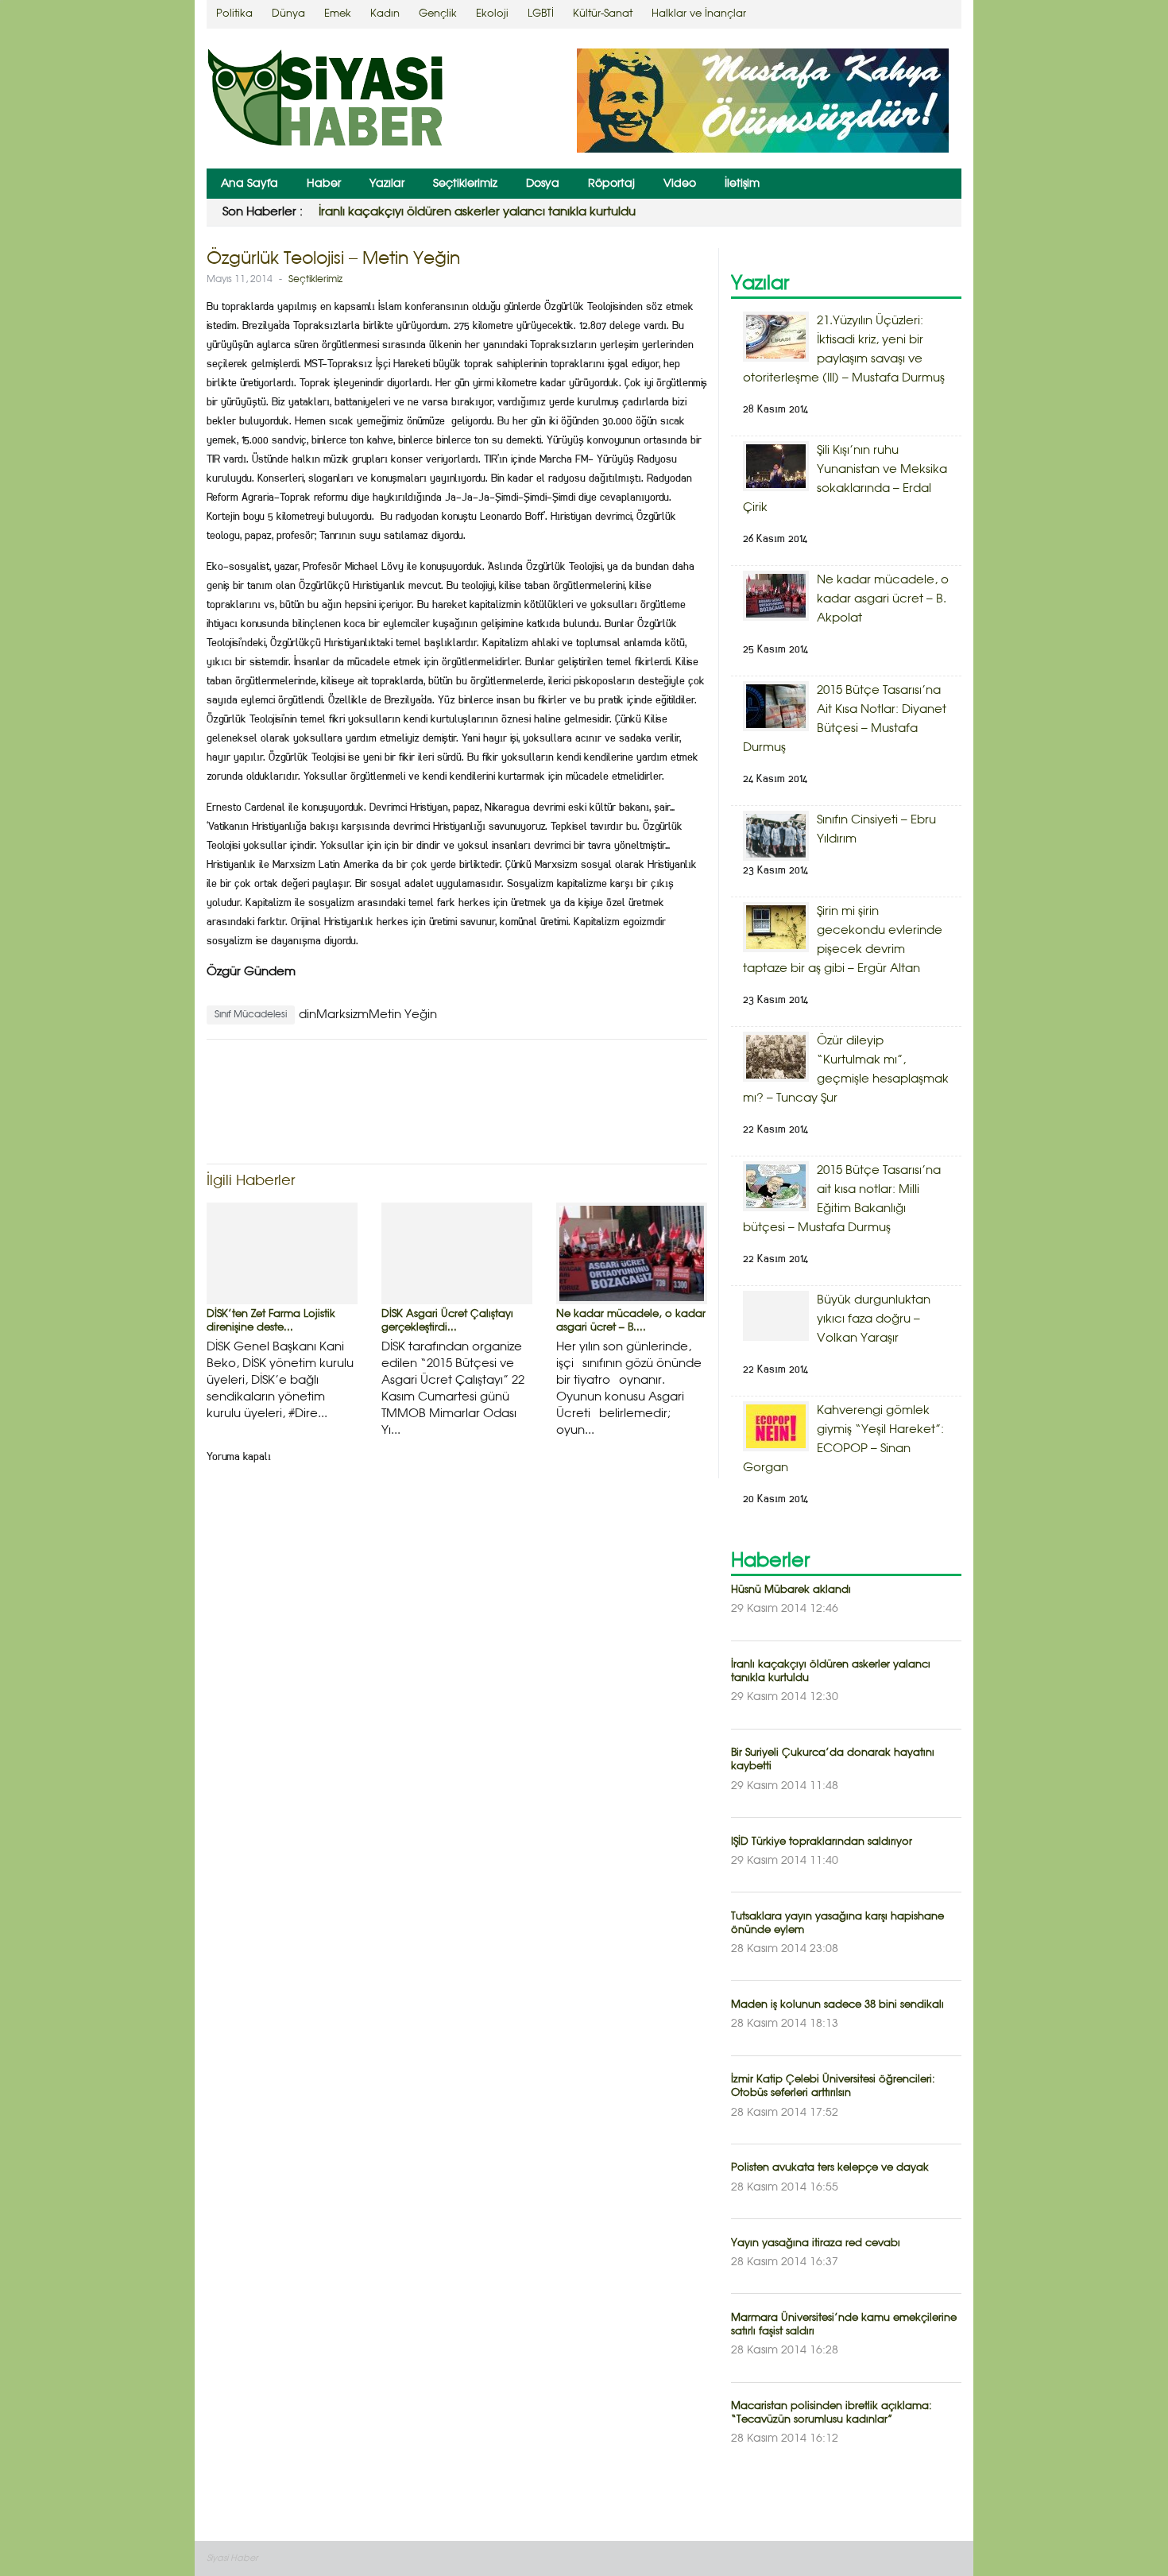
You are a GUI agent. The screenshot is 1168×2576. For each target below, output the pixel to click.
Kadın (385, 14)
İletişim (742, 184)
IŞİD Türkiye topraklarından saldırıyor (822, 1842)
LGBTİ (541, 14)
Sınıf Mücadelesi (251, 1015)
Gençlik (438, 14)
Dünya (288, 14)
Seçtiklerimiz (465, 184)
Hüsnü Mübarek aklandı (791, 1590)
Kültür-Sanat (603, 14)
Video (680, 184)
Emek (338, 14)
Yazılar (387, 184)
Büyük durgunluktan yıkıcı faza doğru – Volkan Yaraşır (874, 1319)
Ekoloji (492, 14)
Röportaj (611, 184)
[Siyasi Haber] (326, 101)
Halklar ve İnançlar (699, 14)
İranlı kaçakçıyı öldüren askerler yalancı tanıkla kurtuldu (477, 212)
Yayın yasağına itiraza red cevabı (816, 2243)
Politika (234, 14)
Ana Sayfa (249, 184)
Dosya (543, 184)
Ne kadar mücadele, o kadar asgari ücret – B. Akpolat (883, 599)
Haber (324, 184)
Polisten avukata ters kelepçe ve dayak (830, 2168)
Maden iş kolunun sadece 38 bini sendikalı (837, 2005)
